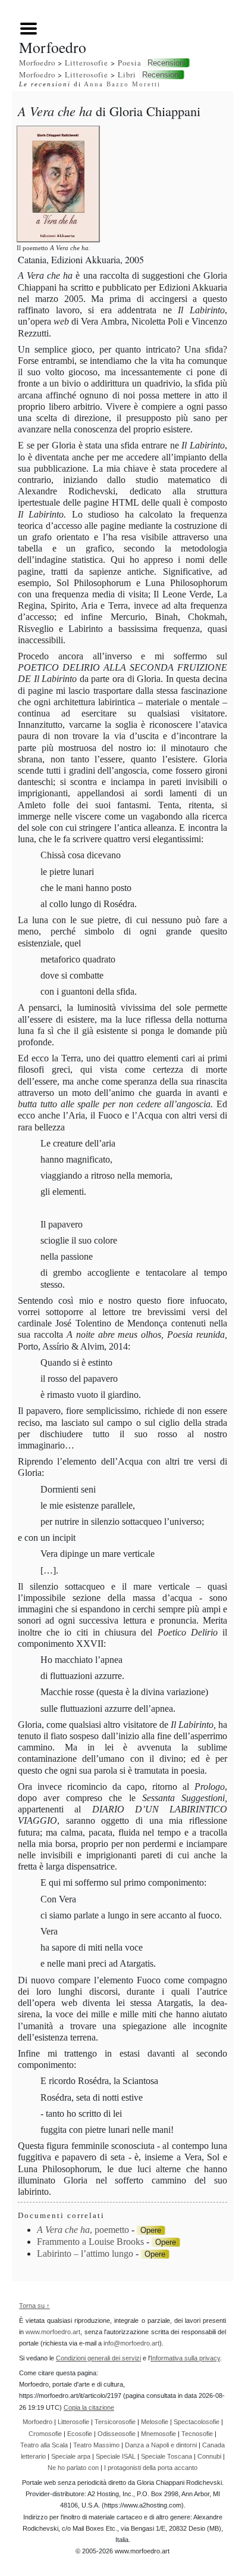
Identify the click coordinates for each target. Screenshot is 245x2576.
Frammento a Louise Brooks (90, 2242)
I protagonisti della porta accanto (151, 2468)
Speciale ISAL (116, 2456)
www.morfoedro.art (53, 2332)
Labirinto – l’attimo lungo (85, 2253)
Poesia (130, 63)
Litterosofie (87, 63)
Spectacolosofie (197, 2422)
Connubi (209, 2456)
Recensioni (167, 63)
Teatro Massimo (96, 2445)
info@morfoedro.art (131, 2343)
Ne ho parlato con (73, 2468)
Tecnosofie (197, 2434)
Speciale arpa (71, 2456)
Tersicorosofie (115, 2422)
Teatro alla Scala (44, 2445)
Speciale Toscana (167, 2456)
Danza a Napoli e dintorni (161, 2445)
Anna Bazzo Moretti (122, 84)
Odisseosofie (117, 2434)
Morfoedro (37, 63)
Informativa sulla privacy (185, 2358)
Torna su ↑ (34, 2306)
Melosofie (155, 2422)
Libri (127, 74)
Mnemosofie (158, 2434)
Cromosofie (45, 2434)
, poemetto (83, 2230)
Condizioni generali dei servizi (98, 2358)
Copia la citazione (89, 2407)
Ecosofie (80, 2434)
